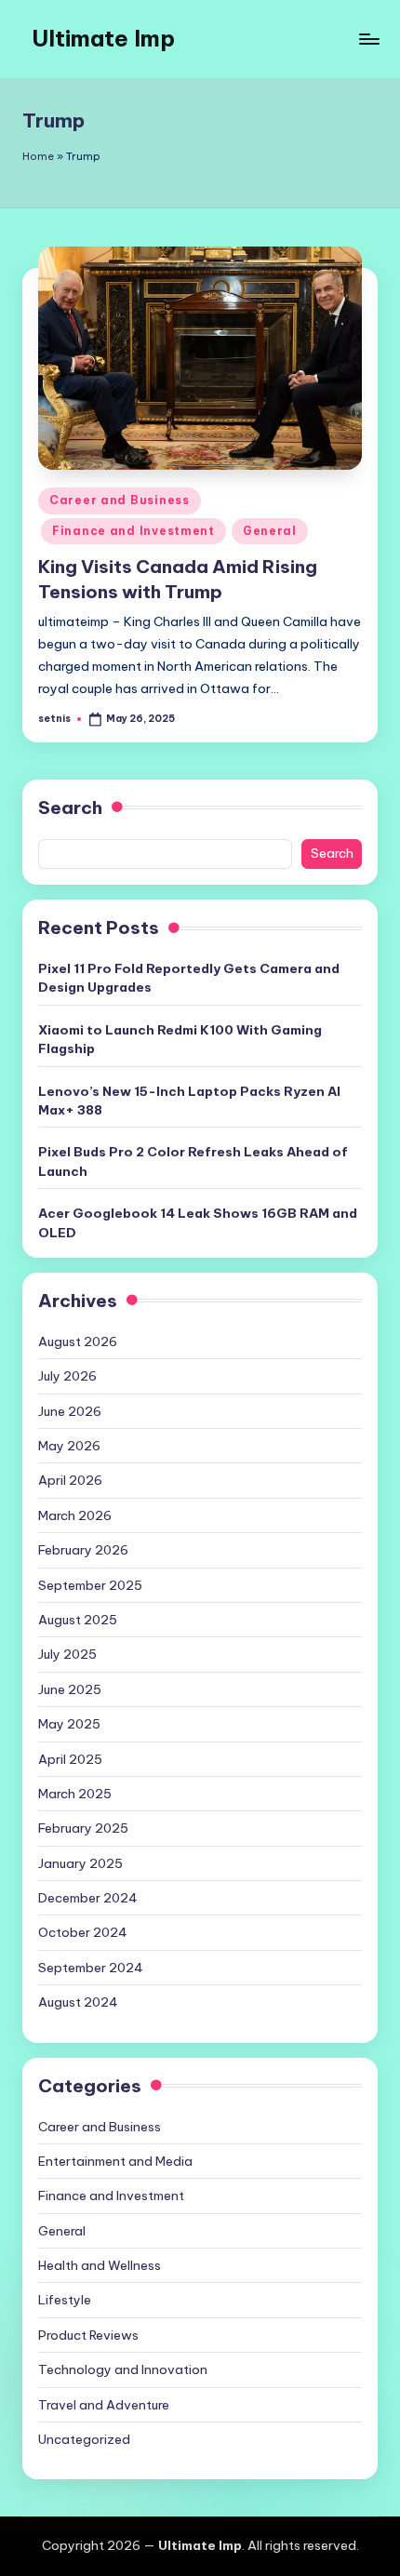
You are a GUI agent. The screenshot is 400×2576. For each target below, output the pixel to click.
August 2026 (78, 1341)
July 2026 (67, 1376)
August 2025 (78, 1620)
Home (38, 156)
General (270, 531)
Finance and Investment (133, 531)
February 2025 (83, 1828)
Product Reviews (88, 2335)
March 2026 (75, 1515)
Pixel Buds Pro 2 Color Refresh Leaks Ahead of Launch (193, 1161)
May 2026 (69, 1446)
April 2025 (70, 1759)
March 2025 (75, 1794)
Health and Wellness (100, 2265)
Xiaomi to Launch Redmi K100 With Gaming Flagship (180, 1039)
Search (70, 808)
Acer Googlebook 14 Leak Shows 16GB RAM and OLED (198, 1222)
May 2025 (69, 1724)
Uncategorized (84, 2439)
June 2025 (70, 1689)
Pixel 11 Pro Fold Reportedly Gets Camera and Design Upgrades (189, 978)
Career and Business (120, 500)
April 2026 (70, 1480)
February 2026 (83, 1550)
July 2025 (67, 1654)
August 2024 (78, 2002)
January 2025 (80, 1863)
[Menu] (368, 39)
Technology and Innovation (123, 2369)
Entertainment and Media (115, 2161)
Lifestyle (65, 2300)
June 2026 (70, 1411)
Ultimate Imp (103, 38)
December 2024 (88, 1898)
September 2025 (90, 1585)
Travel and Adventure (104, 2405)
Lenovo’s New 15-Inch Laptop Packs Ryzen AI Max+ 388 (189, 1101)
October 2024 (83, 1932)
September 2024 (91, 1968)
